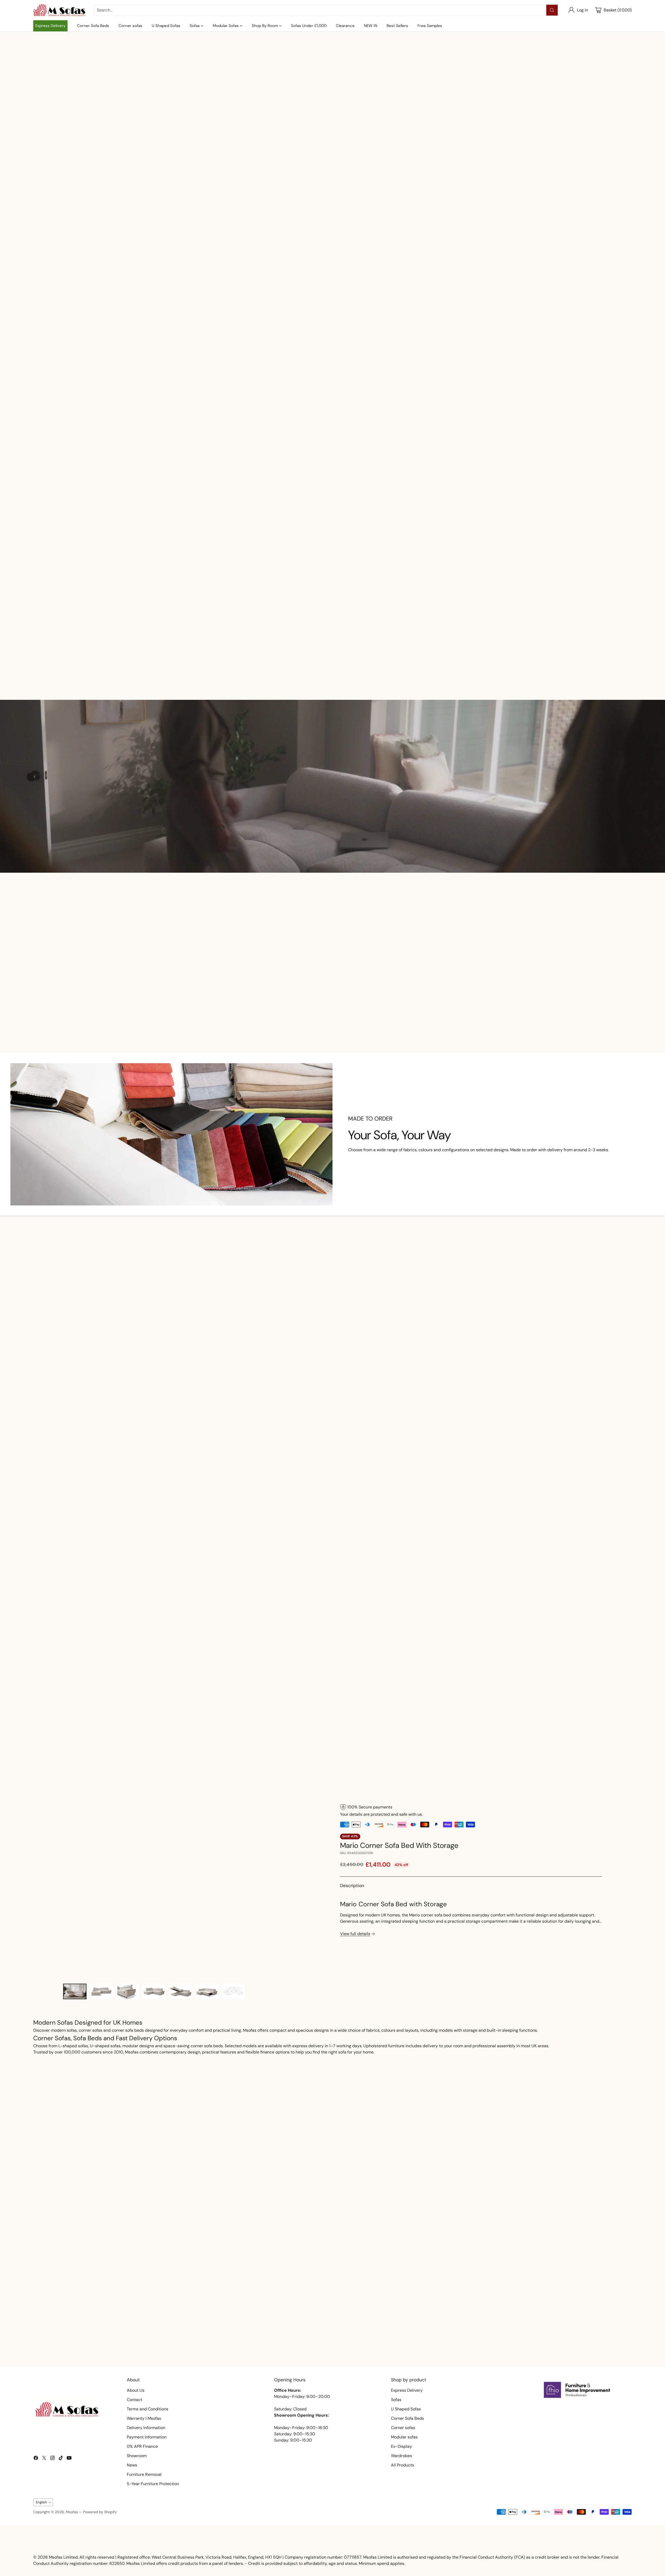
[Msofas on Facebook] (36, 2459)
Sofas (396, 2400)
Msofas (72, 2512)
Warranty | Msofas (144, 2418)
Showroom (137, 2456)
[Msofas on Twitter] (44, 2459)
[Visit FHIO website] (577, 2390)
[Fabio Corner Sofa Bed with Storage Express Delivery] (91, 619)
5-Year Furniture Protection (153, 2484)
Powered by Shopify (100, 2512)
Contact (134, 2400)
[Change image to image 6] (207, 1991)
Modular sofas (404, 2437)
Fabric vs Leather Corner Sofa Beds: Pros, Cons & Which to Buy (112, 2348)
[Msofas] (59, 10)
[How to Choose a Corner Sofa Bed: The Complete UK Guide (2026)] (534, 2274)
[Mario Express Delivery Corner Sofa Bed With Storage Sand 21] (574, 1338)
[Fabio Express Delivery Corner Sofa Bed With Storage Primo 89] (559, 972)
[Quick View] (141, 588)
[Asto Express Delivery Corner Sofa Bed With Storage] (408, 972)
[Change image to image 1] (75, 1991)
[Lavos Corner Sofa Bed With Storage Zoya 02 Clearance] (91, 1338)
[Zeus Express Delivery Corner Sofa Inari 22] (454, 619)
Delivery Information (146, 2428)
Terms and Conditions (148, 2409)
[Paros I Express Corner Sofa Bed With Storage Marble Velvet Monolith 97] (212, 1338)
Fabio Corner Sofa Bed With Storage (332, 664)
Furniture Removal (144, 2474)
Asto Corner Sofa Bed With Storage (211, 664)
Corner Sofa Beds (407, 2418)
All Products (403, 2465)
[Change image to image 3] (128, 1991)
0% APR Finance (142, 2446)
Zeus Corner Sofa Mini (574, 664)
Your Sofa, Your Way (400, 1135)
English (41, 2502)
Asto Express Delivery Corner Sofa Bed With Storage (408, 1026)
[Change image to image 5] (181, 1991)
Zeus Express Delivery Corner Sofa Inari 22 (453, 664)
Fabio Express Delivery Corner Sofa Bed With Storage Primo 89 (559, 1026)
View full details (355, 1934)
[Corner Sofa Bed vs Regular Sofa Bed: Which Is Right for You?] (332, 2274)
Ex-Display (401, 2446)
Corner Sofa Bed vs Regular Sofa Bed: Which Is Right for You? (311, 2348)
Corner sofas (403, 2428)
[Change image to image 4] (154, 1991)
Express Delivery (407, 2390)
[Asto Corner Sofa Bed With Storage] (212, 619)
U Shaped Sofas (406, 2409)
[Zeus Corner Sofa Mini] (574, 619)
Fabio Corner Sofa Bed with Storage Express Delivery (91, 664)
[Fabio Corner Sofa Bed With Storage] (332, 619)
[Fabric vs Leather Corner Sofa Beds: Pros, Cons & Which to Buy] (131, 2274)
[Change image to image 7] (233, 1991)
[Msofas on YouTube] (69, 2459)
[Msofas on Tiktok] (61, 2459)
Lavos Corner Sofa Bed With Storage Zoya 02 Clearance (91, 1382)
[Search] (552, 10)
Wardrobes (401, 2456)
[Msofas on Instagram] (52, 2459)
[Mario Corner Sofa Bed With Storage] (194, 1891)
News (132, 2465)
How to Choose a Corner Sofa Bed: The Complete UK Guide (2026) (520, 2348)
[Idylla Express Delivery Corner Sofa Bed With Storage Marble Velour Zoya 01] (454, 1338)
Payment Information (147, 2437)
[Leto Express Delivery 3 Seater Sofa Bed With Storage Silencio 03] (332, 1338)
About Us (136, 2390)
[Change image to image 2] (101, 1991)
